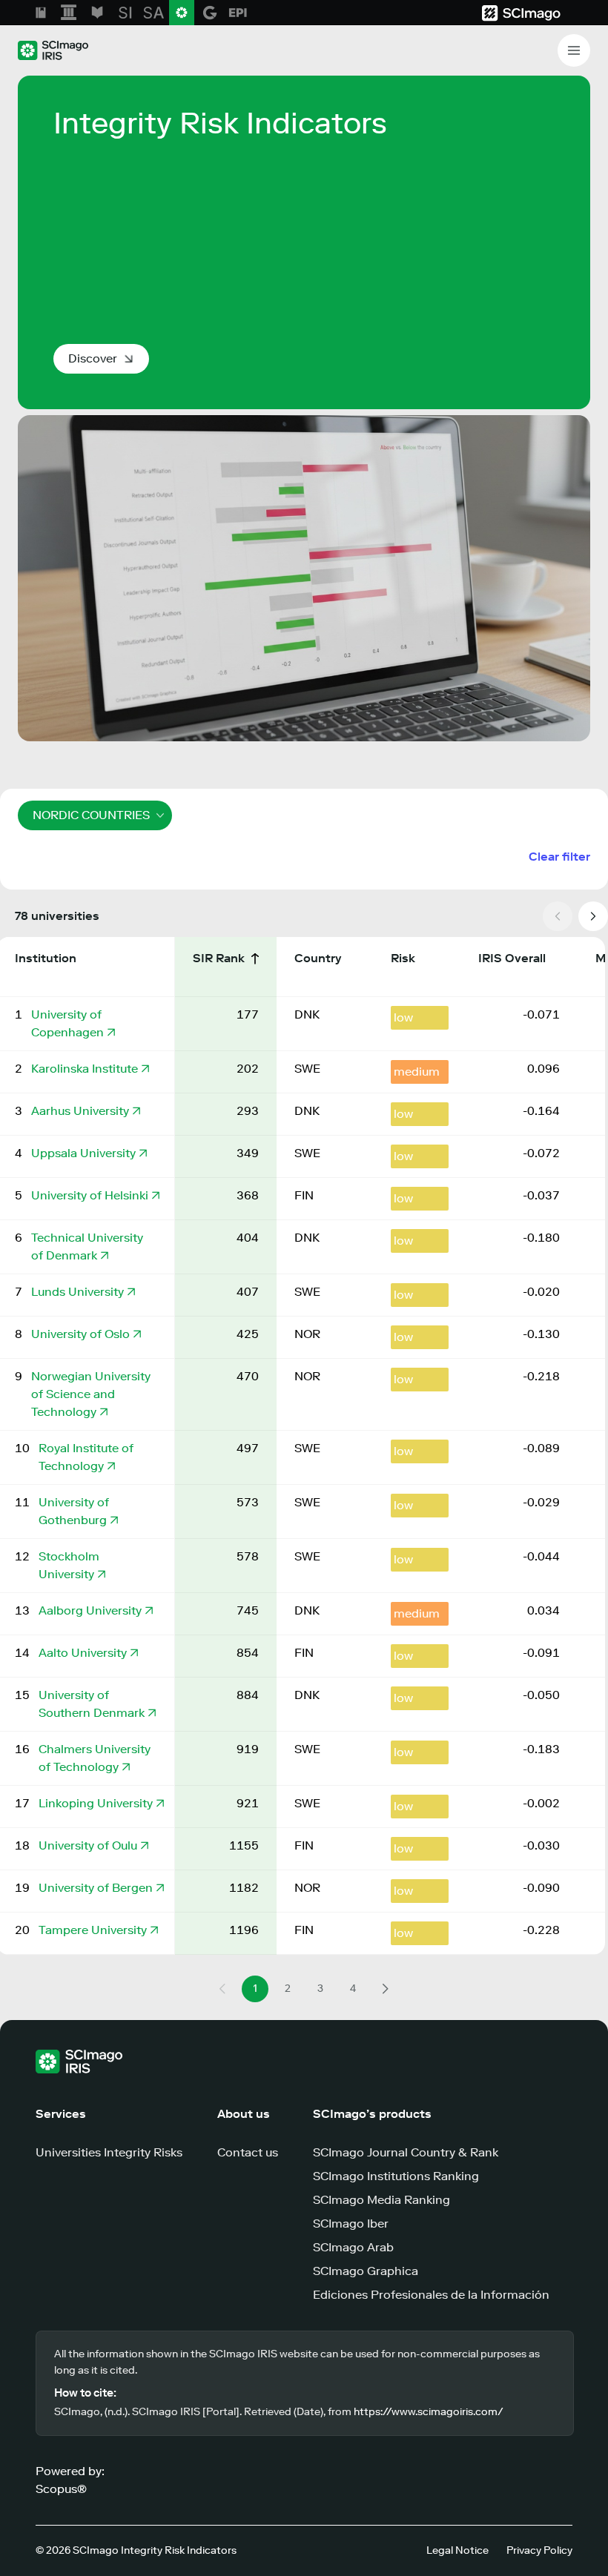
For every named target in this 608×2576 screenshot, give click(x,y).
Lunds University (77, 1292)
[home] (53, 50)
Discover (93, 358)
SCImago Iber (351, 2224)
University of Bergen (96, 1888)
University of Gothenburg (74, 1511)
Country (319, 958)
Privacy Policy (539, 2550)
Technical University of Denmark (87, 1246)
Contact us (248, 2152)
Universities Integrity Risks (109, 2152)
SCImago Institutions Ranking (396, 2176)
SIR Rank (220, 958)
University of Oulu (88, 1845)
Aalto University (83, 1653)
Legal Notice (457, 2550)
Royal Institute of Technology (86, 1457)
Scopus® (61, 2489)
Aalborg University (90, 1610)
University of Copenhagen (67, 1023)
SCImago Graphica (366, 2271)
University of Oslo (80, 1334)
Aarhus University (80, 1111)
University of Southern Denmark (92, 1704)
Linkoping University (96, 1803)
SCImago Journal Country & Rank (406, 2152)
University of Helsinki (90, 1195)
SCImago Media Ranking (381, 2200)
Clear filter (559, 857)
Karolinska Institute (85, 1069)
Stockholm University (69, 1565)
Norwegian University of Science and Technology (91, 1394)
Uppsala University (83, 1153)
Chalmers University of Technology (95, 1758)
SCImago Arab (353, 2247)
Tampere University (93, 1930)
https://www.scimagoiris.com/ (429, 2412)
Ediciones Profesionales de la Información (431, 2295)
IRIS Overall (513, 958)
